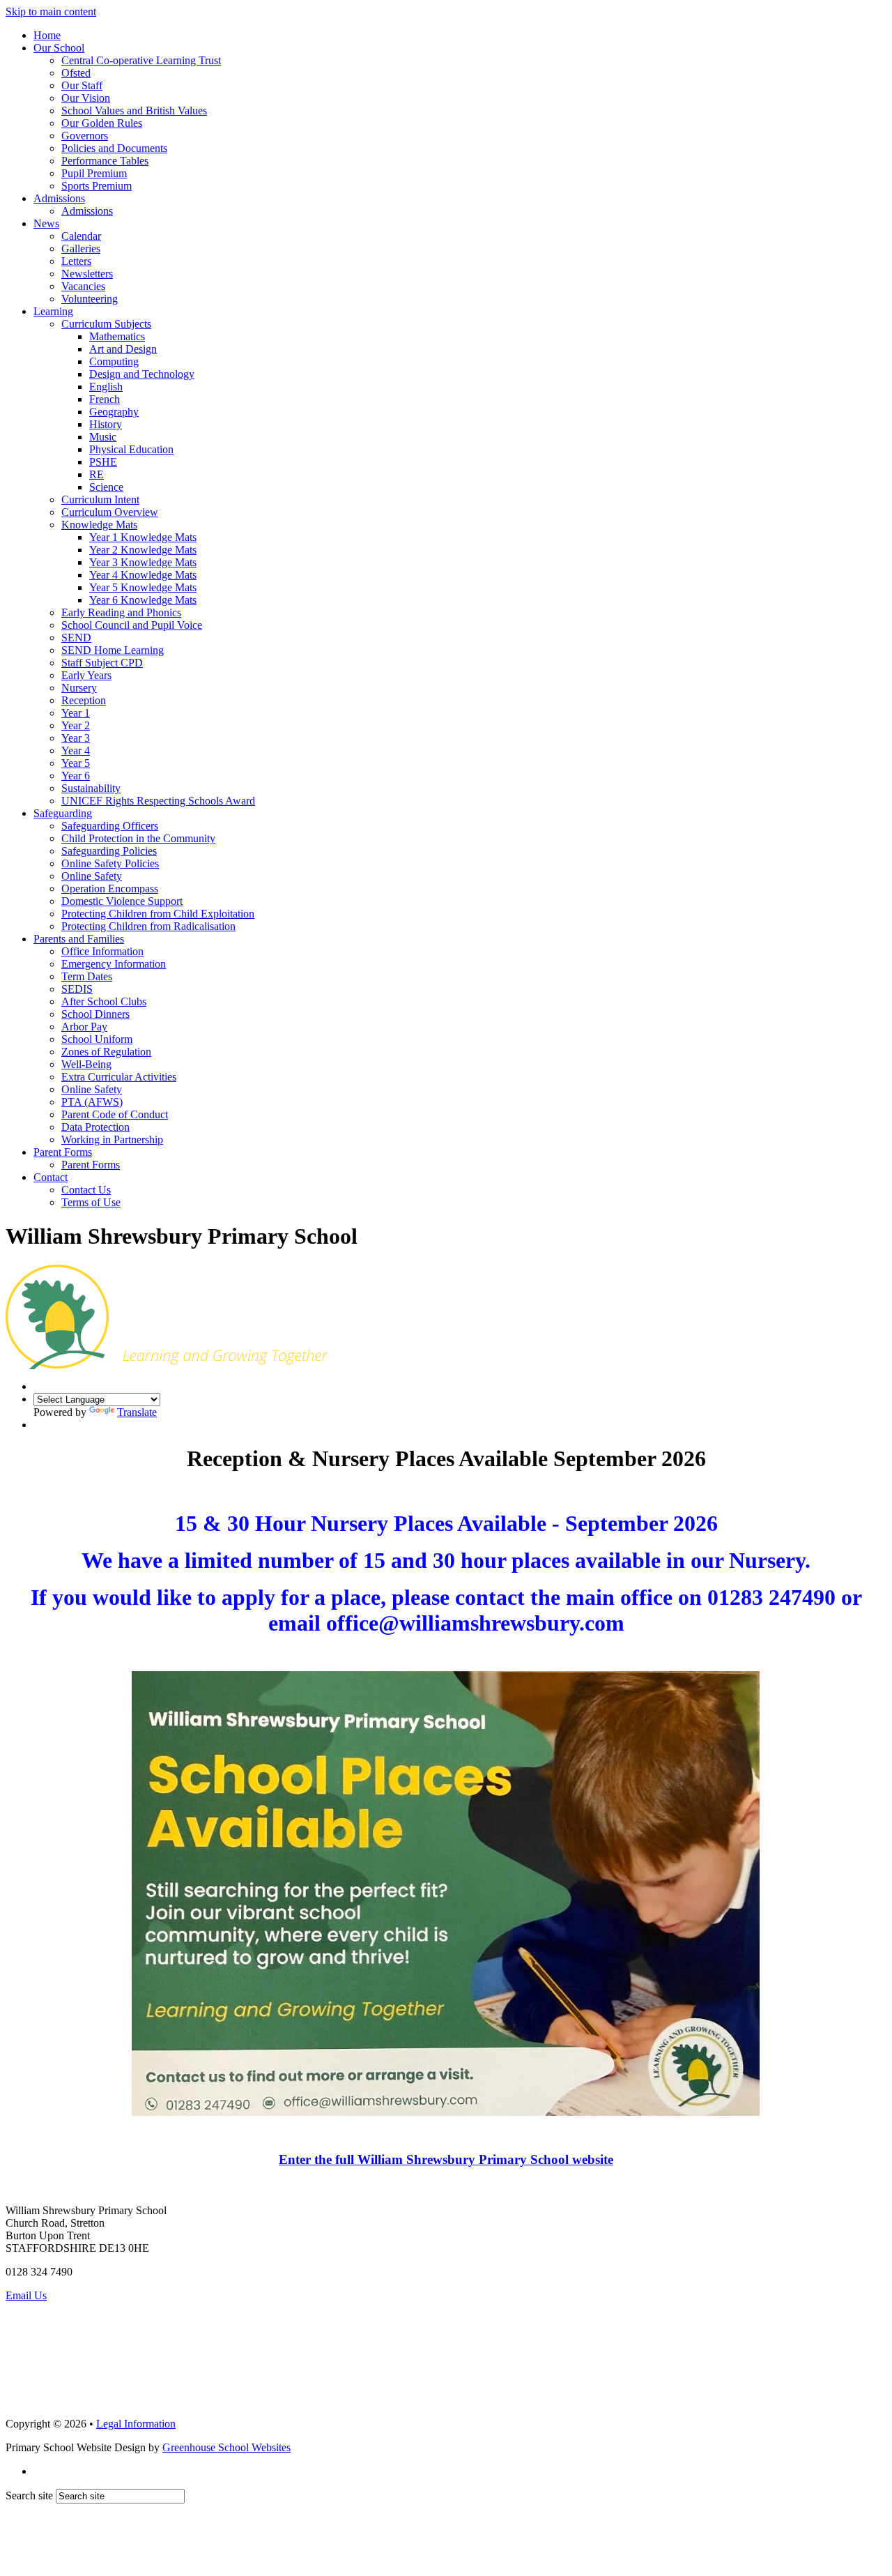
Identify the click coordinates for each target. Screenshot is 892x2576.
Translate (137, 1412)
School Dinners (95, 1014)
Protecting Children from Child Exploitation (158, 914)
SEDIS (77, 989)
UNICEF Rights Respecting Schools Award (158, 801)
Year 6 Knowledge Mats (143, 600)
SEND (76, 638)
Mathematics (117, 336)
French (105, 399)
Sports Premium (97, 186)
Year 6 (76, 776)
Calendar (81, 236)
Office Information (102, 951)
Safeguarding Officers (110, 826)
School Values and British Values (134, 110)
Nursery (79, 688)
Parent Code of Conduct (115, 1114)
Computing (114, 361)
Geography (114, 412)
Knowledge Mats (99, 525)
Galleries (81, 249)
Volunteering (90, 299)
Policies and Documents (114, 148)
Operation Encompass (110, 889)
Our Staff (82, 85)
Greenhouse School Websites (226, 2447)
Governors (85, 136)
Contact (51, 1177)
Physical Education (131, 449)
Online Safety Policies (110, 863)
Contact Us (86, 1190)
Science (106, 487)
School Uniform (97, 1039)
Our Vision (86, 98)
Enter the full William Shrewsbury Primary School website (446, 2159)
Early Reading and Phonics (121, 612)
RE (97, 474)
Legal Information (136, 2424)
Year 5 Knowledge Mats (143, 587)
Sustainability (91, 788)
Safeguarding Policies (109, 851)
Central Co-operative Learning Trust (141, 60)
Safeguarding (63, 813)
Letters (76, 261)
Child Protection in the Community (138, 838)
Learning (53, 311)
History (106, 424)
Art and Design (123, 349)
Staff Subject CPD (102, 663)
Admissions (59, 198)
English (106, 387)
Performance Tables (105, 161)
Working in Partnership (112, 1140)
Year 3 (76, 738)
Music (103, 437)
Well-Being (86, 1064)
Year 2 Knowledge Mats (143, 550)
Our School (59, 48)
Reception (84, 700)
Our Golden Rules (102, 123)
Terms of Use (91, 1202)
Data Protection (95, 1127)
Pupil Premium (94, 173)
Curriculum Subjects (106, 324)
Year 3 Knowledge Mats (143, 562)
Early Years (86, 675)
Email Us (26, 2295)
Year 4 (76, 750)
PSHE (103, 462)
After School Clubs (104, 1001)
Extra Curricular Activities (119, 1077)
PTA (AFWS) (92, 1102)
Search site (29, 2495)
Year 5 (76, 763)
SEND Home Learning (113, 650)
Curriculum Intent (100, 500)
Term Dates (87, 976)
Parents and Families (79, 939)
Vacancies (83, 286)
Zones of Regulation (106, 1052)
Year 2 (76, 725)
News (46, 223)
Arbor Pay (84, 1027)
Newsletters (87, 274)
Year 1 (76, 713)
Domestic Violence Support (122, 901)
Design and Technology (142, 374)
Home (47, 35)
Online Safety (92, 876)
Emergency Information (114, 964)
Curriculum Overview (110, 512)
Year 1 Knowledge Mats (143, 537)
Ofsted (76, 73)
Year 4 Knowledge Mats (143, 575)
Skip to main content (51, 12)
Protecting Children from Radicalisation (148, 926)
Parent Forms (63, 1152)
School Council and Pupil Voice (132, 625)
